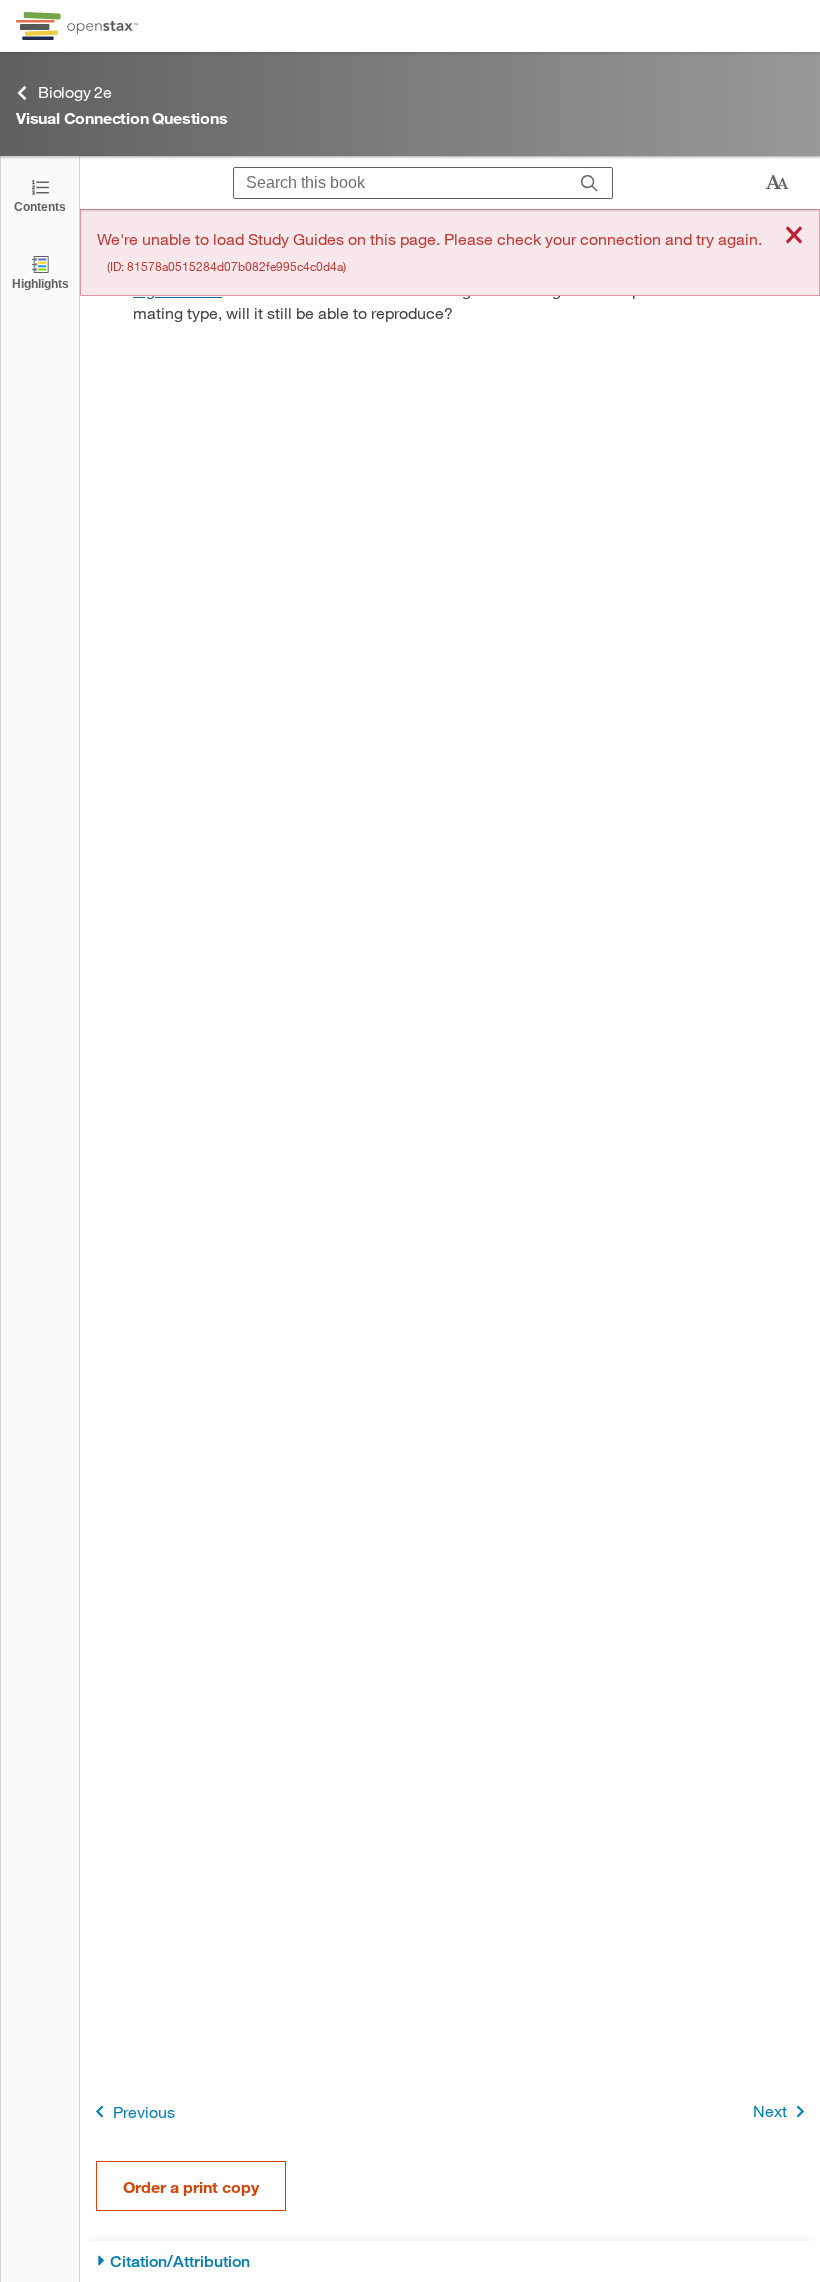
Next (770, 2110)
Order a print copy (191, 2186)
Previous (144, 2111)
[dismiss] (794, 236)
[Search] (589, 183)
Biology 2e (75, 91)
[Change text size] (777, 183)
